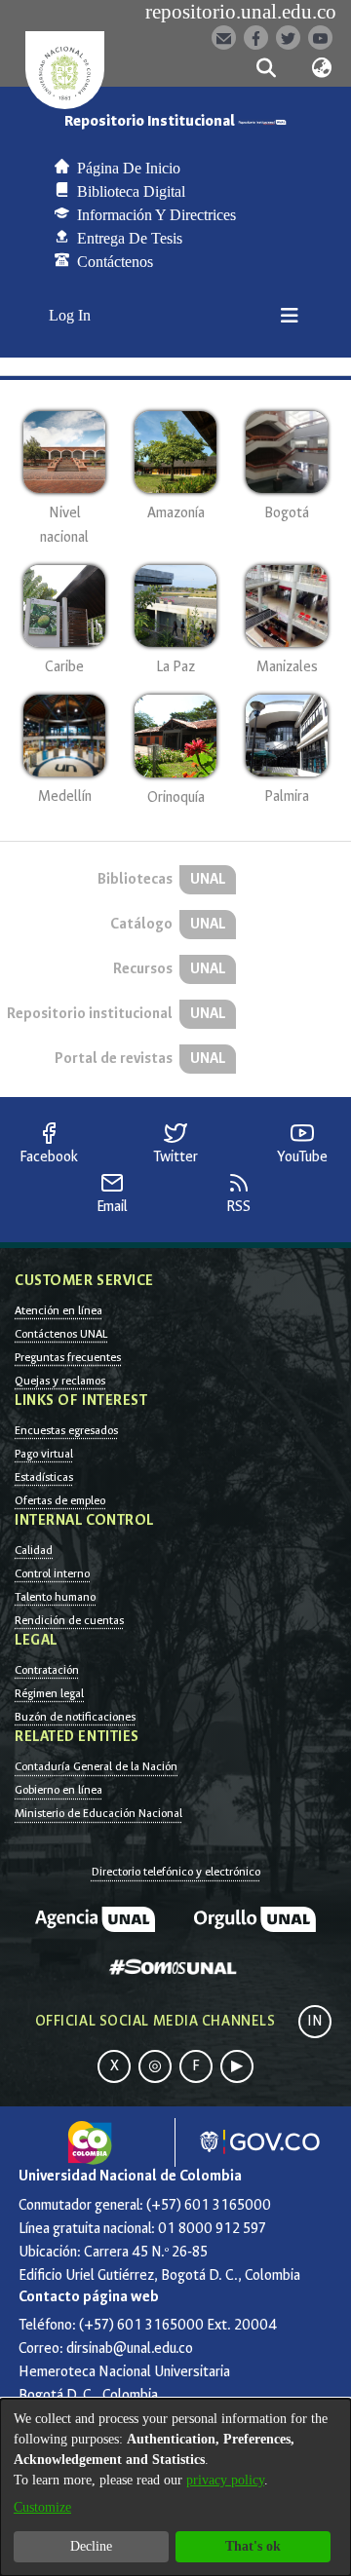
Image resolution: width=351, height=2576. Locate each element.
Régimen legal (49, 1693)
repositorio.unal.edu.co (241, 12)
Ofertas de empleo (60, 1500)
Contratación (47, 1670)
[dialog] (175, 2487)
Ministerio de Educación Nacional (98, 1813)
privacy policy (225, 2480)
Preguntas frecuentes (68, 1357)
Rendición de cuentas (69, 1620)
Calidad (34, 1550)
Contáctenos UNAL (61, 1334)
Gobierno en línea (58, 1790)
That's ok (253, 2546)
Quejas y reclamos (60, 1381)
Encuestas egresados (66, 1430)
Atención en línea (58, 1310)
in (315, 2021)
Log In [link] (71, 315)
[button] (266, 68)
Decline (91, 2546)
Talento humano (55, 1597)
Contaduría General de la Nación (96, 1766)
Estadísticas (44, 1477)
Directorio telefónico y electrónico (176, 1872)
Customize (42, 2507)
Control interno (52, 1573)
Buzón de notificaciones (75, 1717)
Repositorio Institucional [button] (151, 121)
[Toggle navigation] (290, 316)
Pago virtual (44, 1454)
